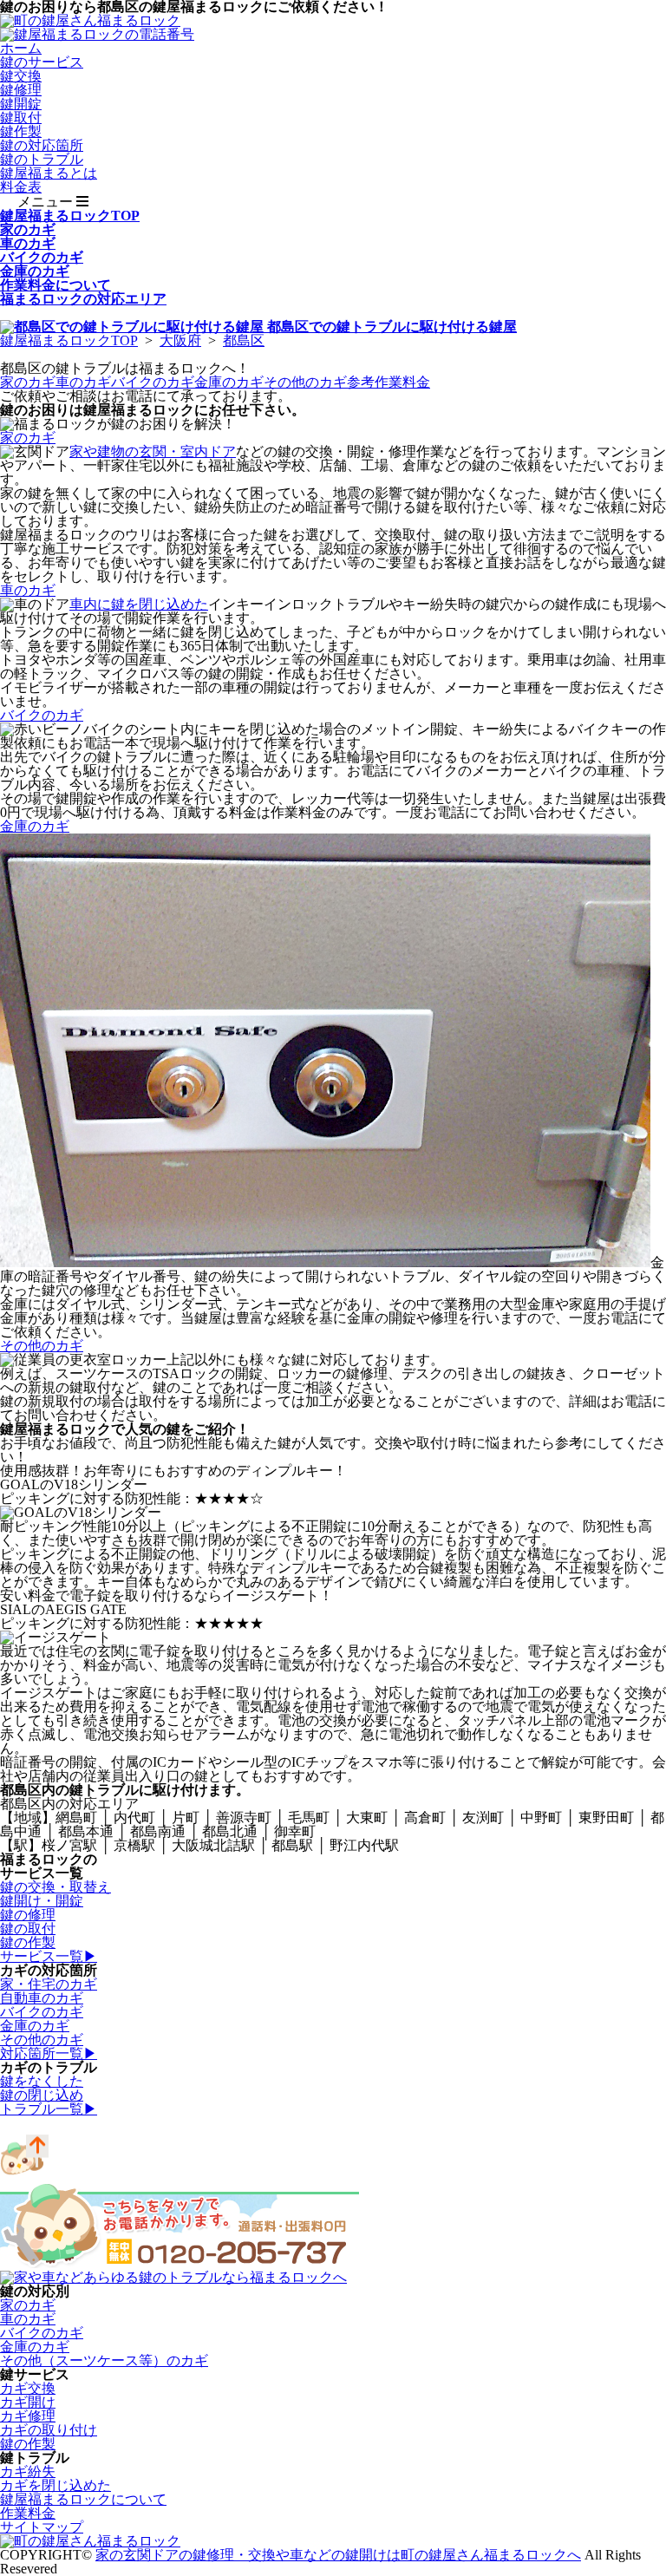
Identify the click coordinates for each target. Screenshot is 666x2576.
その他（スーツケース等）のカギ (104, 2360)
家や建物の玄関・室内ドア (153, 451)
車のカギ (83, 382)
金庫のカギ (229, 382)
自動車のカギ (42, 1998)
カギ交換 (28, 2388)
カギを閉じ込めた (55, 2485)
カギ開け (28, 2402)
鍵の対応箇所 (42, 145)
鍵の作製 (28, 1942)
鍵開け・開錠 (42, 1901)
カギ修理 (28, 2416)
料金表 (21, 187)
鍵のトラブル (42, 159)
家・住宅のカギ (49, 1984)
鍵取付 (21, 118)
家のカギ (28, 382)
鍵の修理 (28, 1915)
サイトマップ (42, 2527)
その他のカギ (305, 382)
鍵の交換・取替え (55, 1887)
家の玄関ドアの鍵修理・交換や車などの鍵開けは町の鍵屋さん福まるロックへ (338, 2555)
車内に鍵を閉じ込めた (139, 604)
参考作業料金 (388, 382)
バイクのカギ (153, 382)
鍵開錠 (21, 104)
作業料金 (28, 2513)
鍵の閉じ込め (42, 2095)
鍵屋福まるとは (49, 173)
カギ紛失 (28, 2471)
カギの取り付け (49, 2430)
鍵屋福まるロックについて (83, 2499)
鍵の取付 (28, 1929)
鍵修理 (21, 90)
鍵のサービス (42, 62)
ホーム (21, 48)
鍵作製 (21, 131)
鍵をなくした (42, 2081)
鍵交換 (21, 76)
